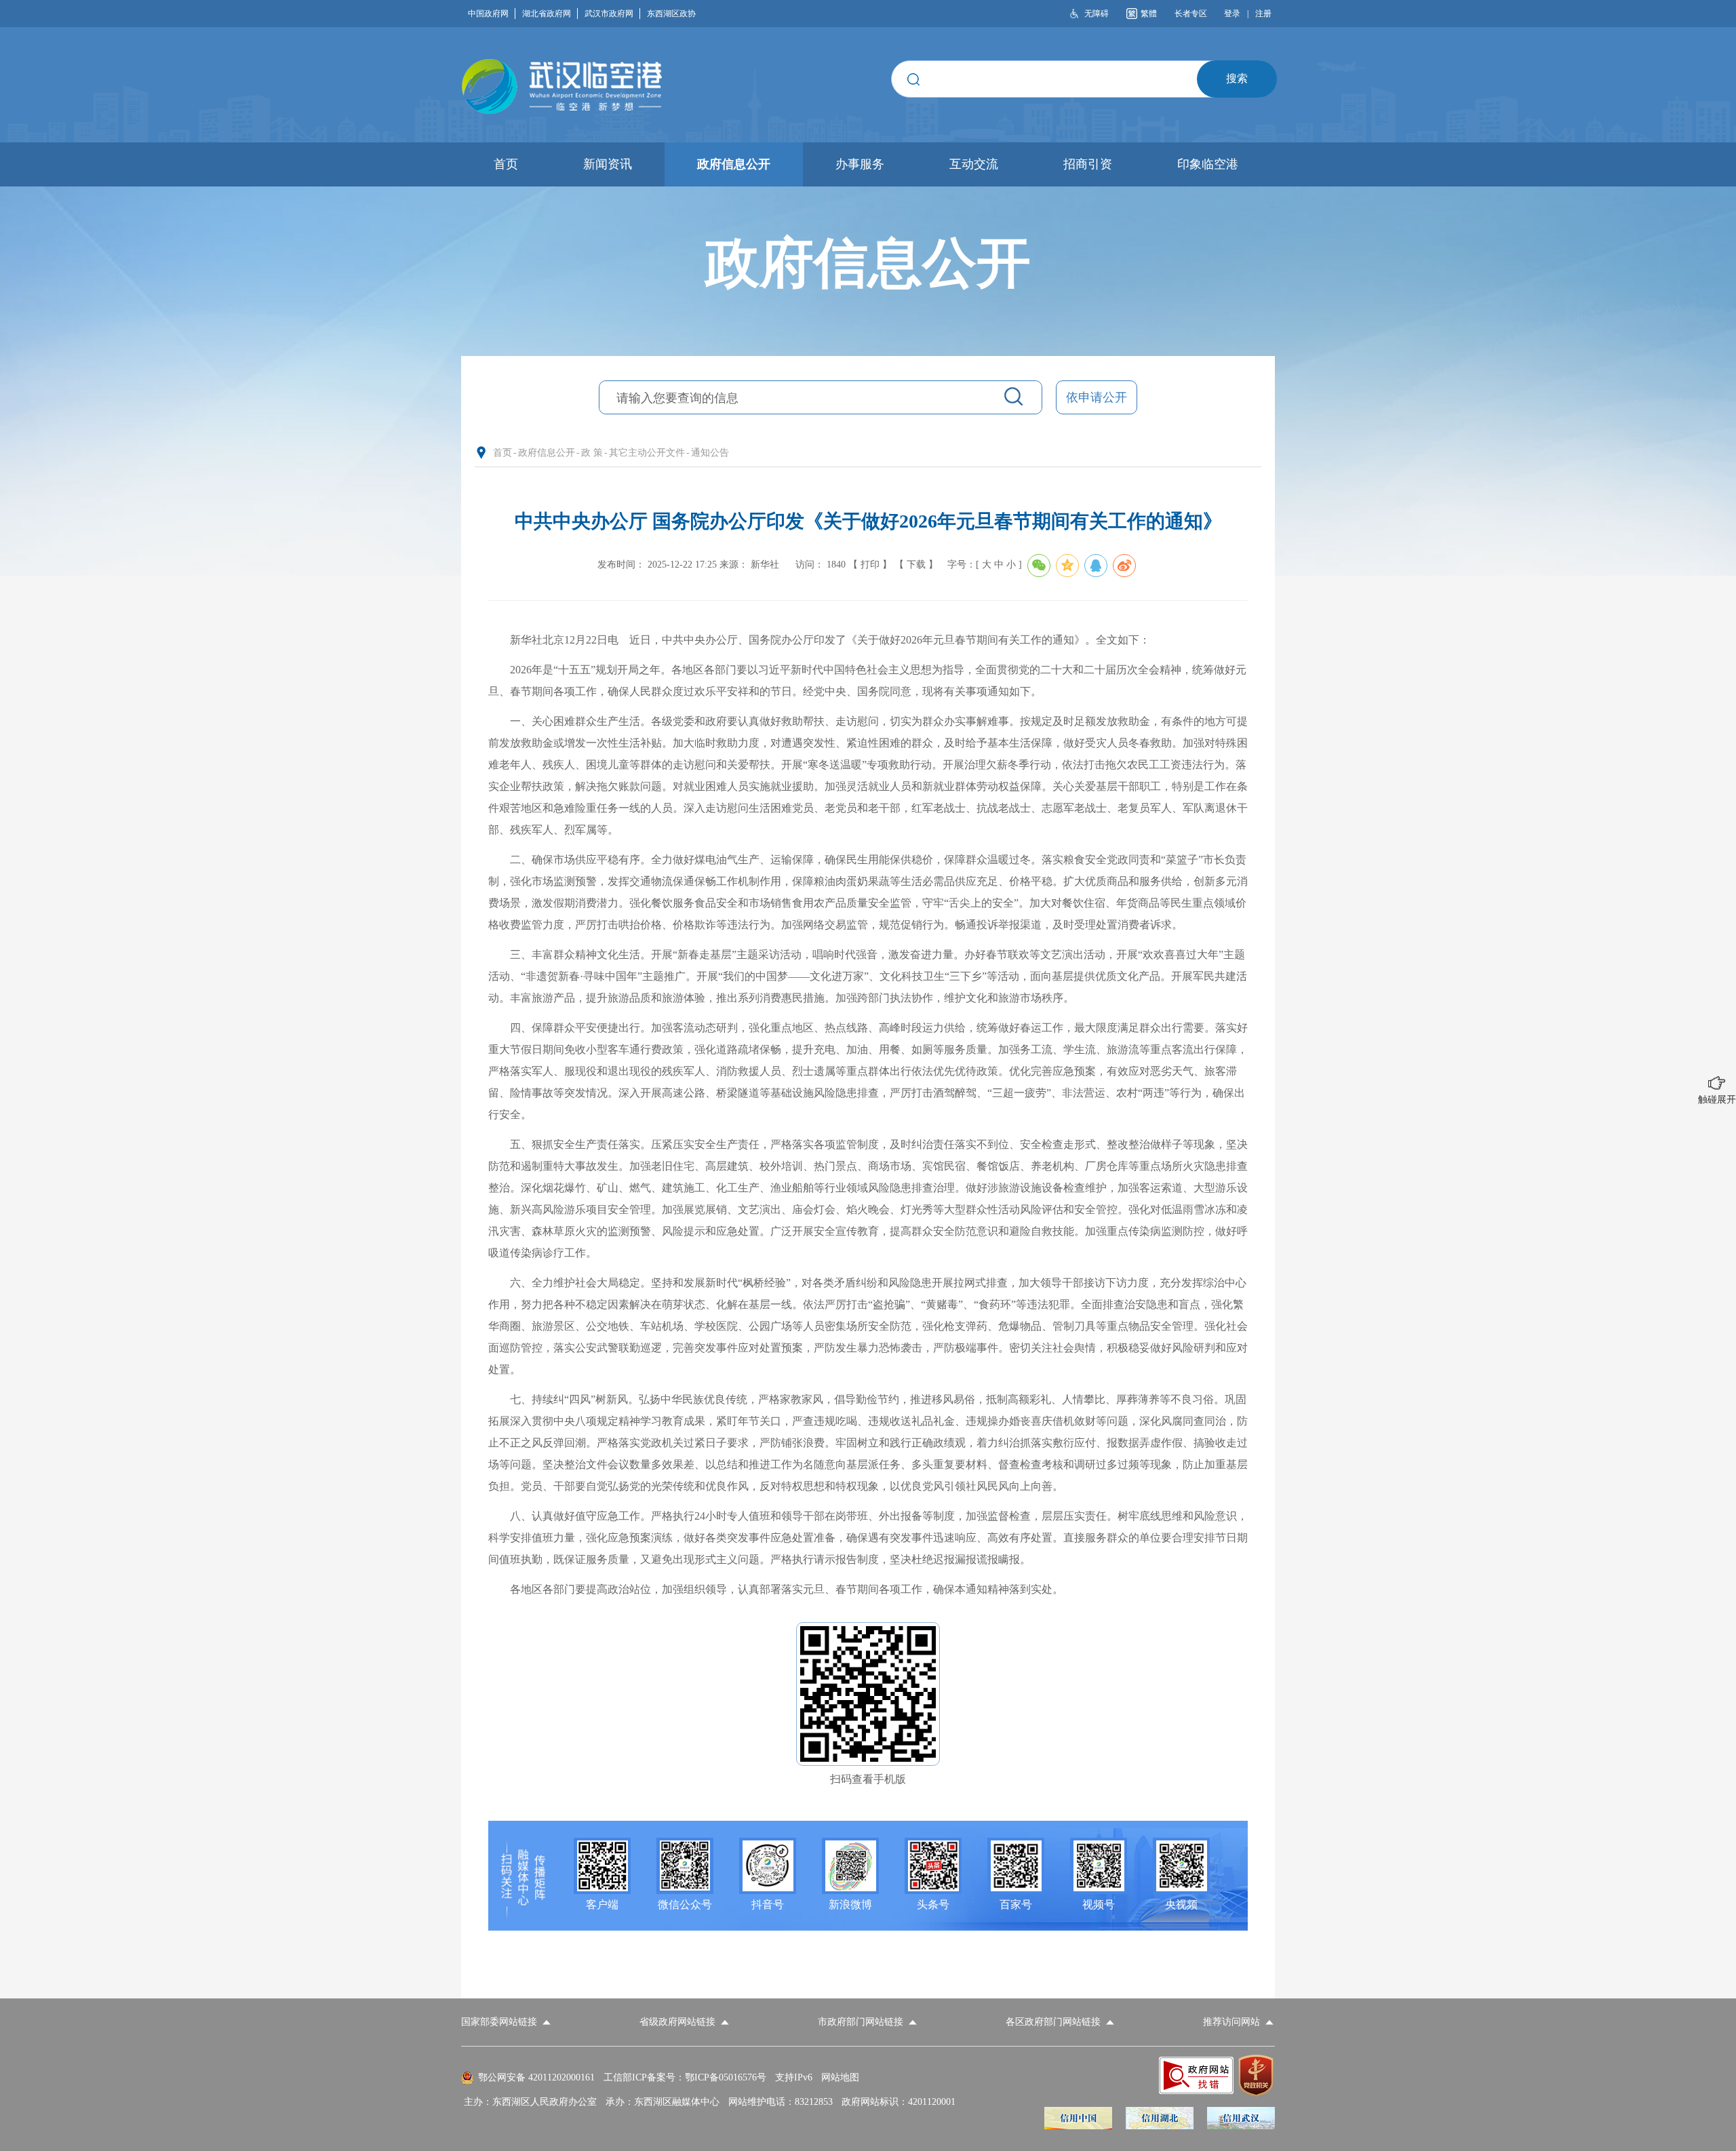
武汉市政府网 (609, 14)
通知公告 (710, 453)
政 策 (592, 453)
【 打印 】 (870, 565)
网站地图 (840, 2077)
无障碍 (1097, 14)
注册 (1263, 14)
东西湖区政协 (671, 14)
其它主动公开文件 (647, 453)
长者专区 (1191, 14)
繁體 (1149, 14)
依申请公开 (1097, 397)
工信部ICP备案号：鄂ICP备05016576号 (685, 2077)
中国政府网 (488, 14)
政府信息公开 (547, 453)
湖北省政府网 (547, 14)
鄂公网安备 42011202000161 (536, 2077)
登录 (1232, 14)
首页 (502, 453)
